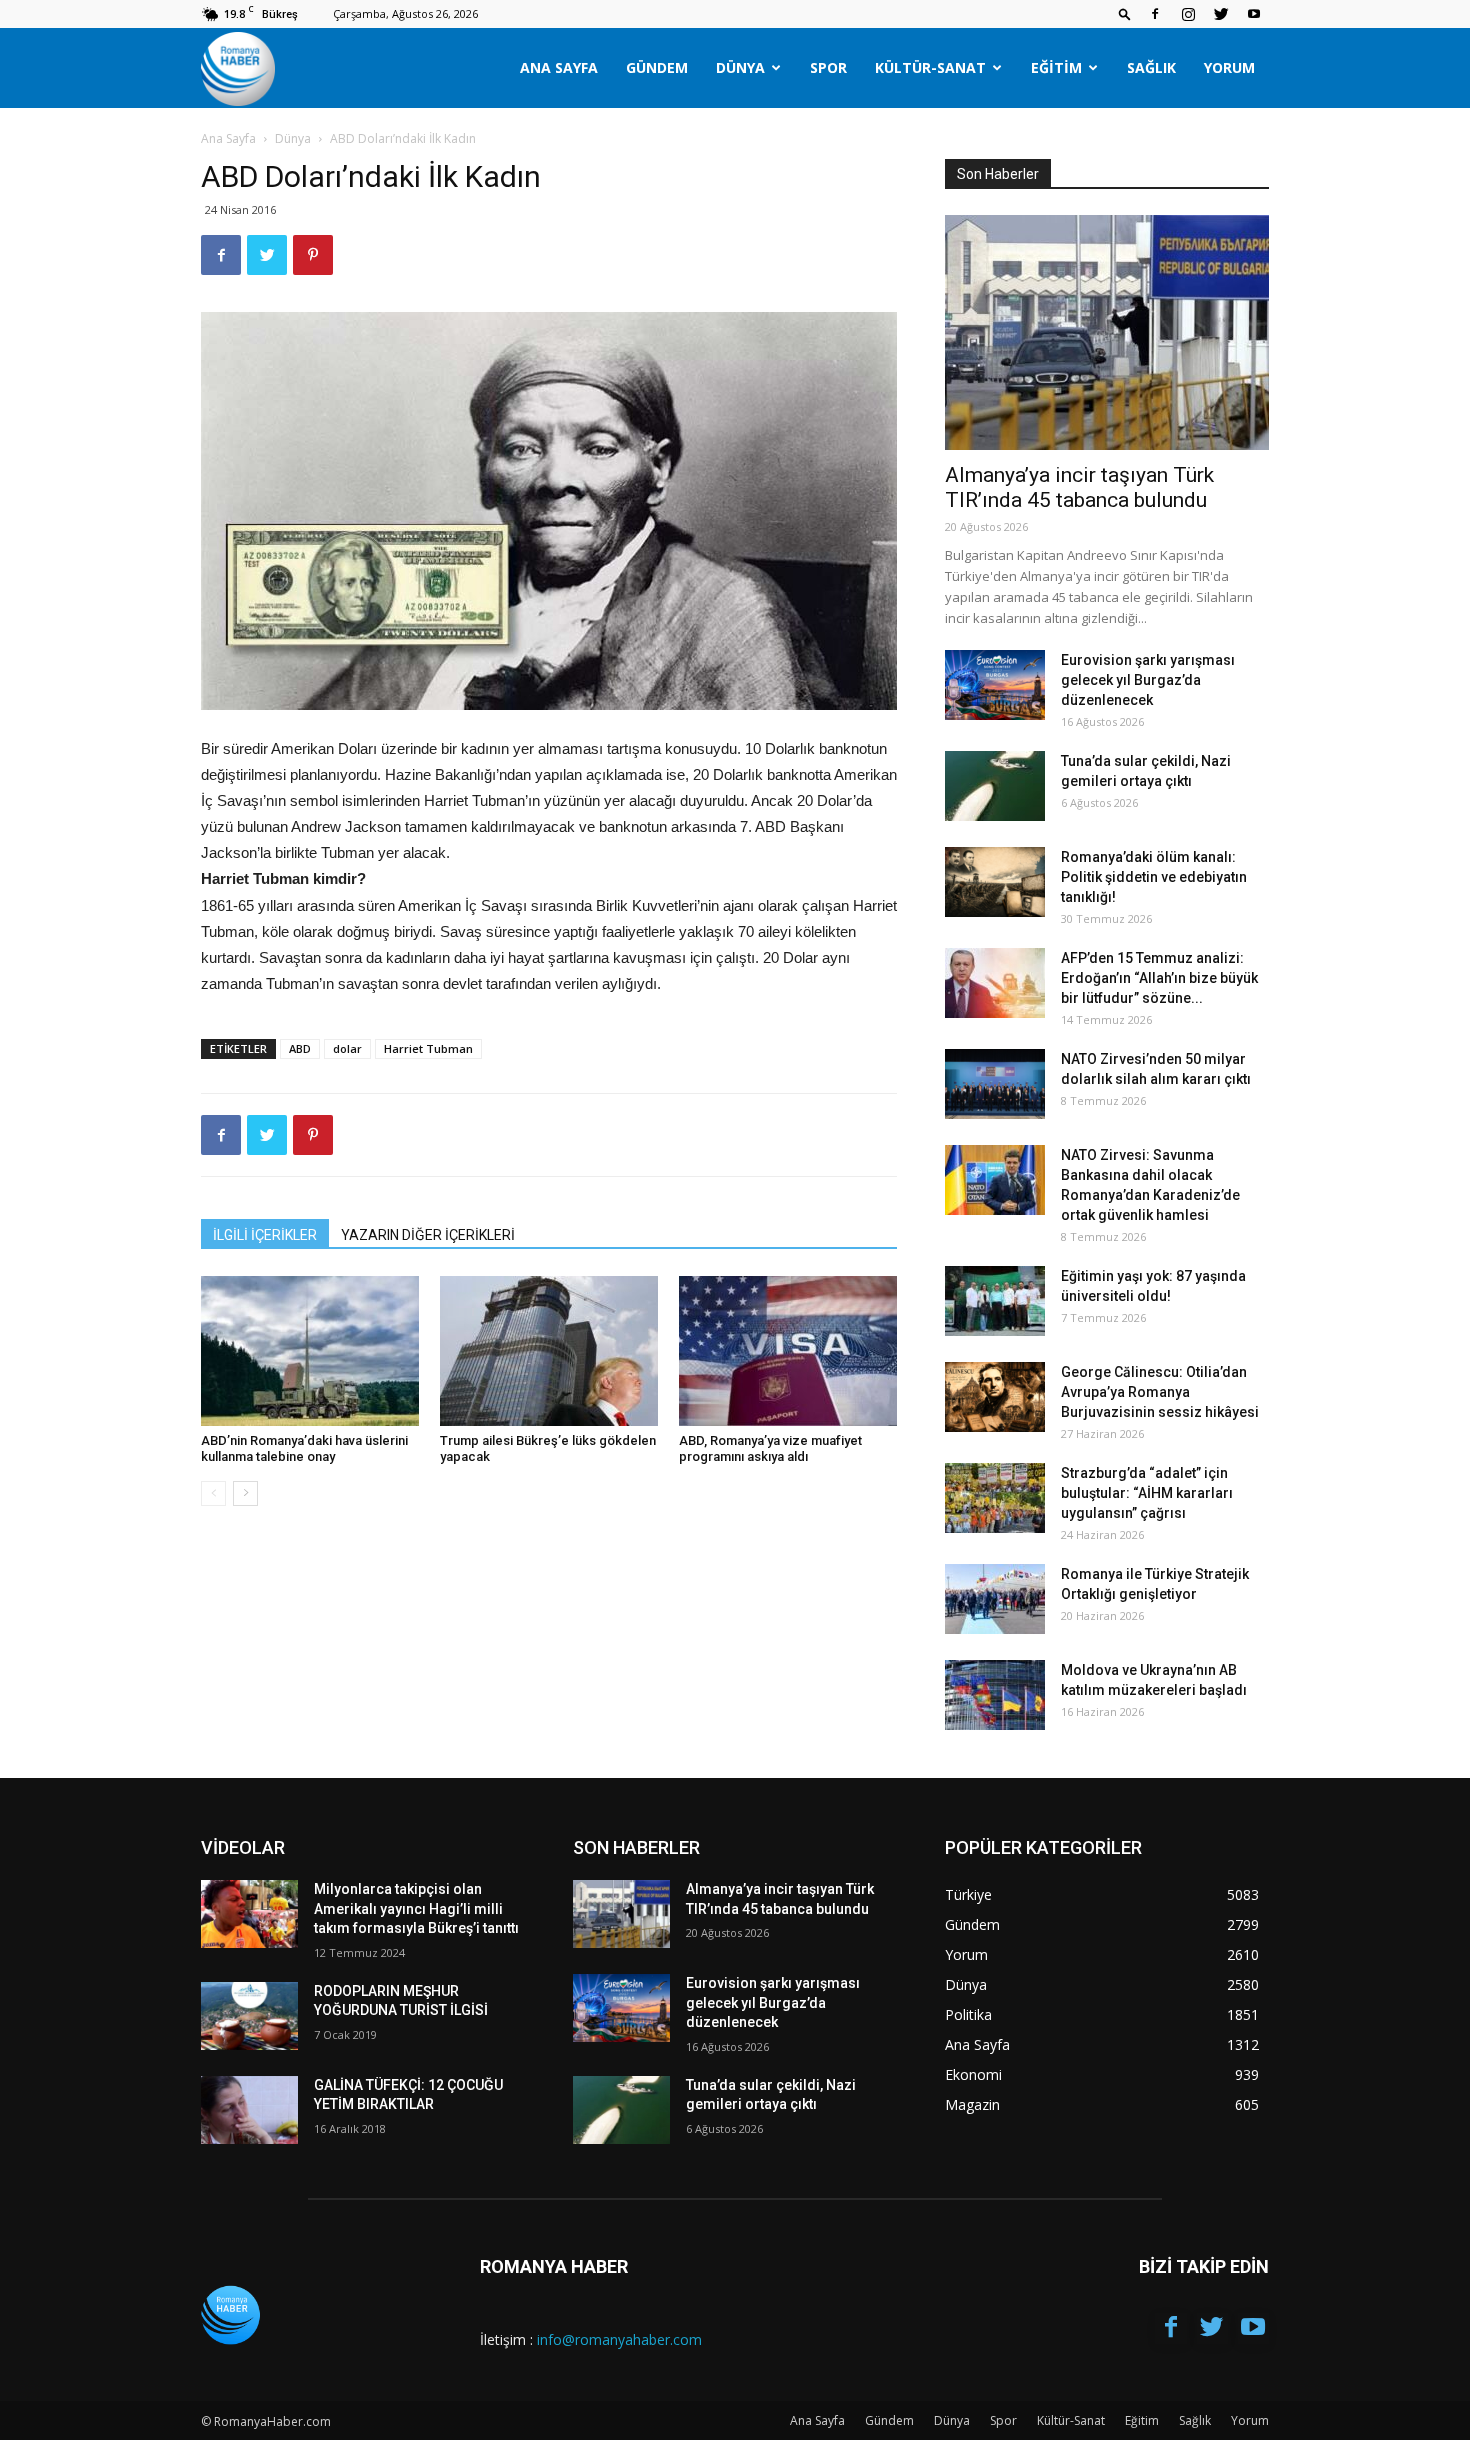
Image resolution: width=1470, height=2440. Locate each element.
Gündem (657, 67)
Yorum (1229, 67)
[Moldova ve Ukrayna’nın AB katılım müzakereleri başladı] (995, 1695)
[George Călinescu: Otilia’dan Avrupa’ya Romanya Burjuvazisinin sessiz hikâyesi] (995, 1397)
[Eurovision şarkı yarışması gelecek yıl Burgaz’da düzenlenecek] (995, 685)
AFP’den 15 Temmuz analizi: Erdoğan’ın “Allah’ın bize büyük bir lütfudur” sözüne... (1159, 978)
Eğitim (1056, 67)
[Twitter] (1221, 14)
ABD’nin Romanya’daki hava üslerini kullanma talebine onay (304, 1448)
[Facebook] (1155, 14)
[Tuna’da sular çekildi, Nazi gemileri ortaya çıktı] (995, 786)
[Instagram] (1188, 14)
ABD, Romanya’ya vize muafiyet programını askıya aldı (770, 1448)
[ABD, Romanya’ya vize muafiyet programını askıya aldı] (788, 1351)
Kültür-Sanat (930, 67)
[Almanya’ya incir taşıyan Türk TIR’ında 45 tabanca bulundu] (1107, 332)
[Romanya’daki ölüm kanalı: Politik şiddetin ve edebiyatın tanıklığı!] (995, 882)
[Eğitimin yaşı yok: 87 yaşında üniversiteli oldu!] (995, 1301)
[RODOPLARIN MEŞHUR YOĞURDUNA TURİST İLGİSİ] (249, 2016)
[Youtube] (1254, 14)
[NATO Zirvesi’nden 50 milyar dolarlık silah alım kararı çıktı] (995, 1084)
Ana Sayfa (559, 67)
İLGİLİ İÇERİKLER (265, 1235)
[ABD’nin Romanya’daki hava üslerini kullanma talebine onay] (310, 1351)
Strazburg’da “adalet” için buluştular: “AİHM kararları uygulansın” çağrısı (1147, 1493)
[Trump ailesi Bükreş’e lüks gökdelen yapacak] (549, 1351)
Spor (828, 67)
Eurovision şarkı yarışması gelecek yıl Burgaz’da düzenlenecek (1148, 680)
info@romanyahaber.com (619, 2339)
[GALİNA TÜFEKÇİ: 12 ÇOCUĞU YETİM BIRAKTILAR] (249, 2110)
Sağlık (1151, 67)
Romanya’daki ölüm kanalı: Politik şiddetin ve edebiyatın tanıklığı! (1154, 877)
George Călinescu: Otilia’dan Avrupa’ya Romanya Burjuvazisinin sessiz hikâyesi (1160, 1392)
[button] (1125, 13)
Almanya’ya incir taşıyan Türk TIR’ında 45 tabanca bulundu (1079, 487)
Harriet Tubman (428, 1048)
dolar (347, 1048)
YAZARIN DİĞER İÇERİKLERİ (428, 1235)
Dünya (740, 67)
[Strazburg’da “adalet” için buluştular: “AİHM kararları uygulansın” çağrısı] (995, 1498)
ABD (300, 1048)
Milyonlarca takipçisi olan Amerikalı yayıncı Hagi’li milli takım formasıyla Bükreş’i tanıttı (416, 1908)
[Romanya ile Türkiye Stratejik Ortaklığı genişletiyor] (995, 1599)
